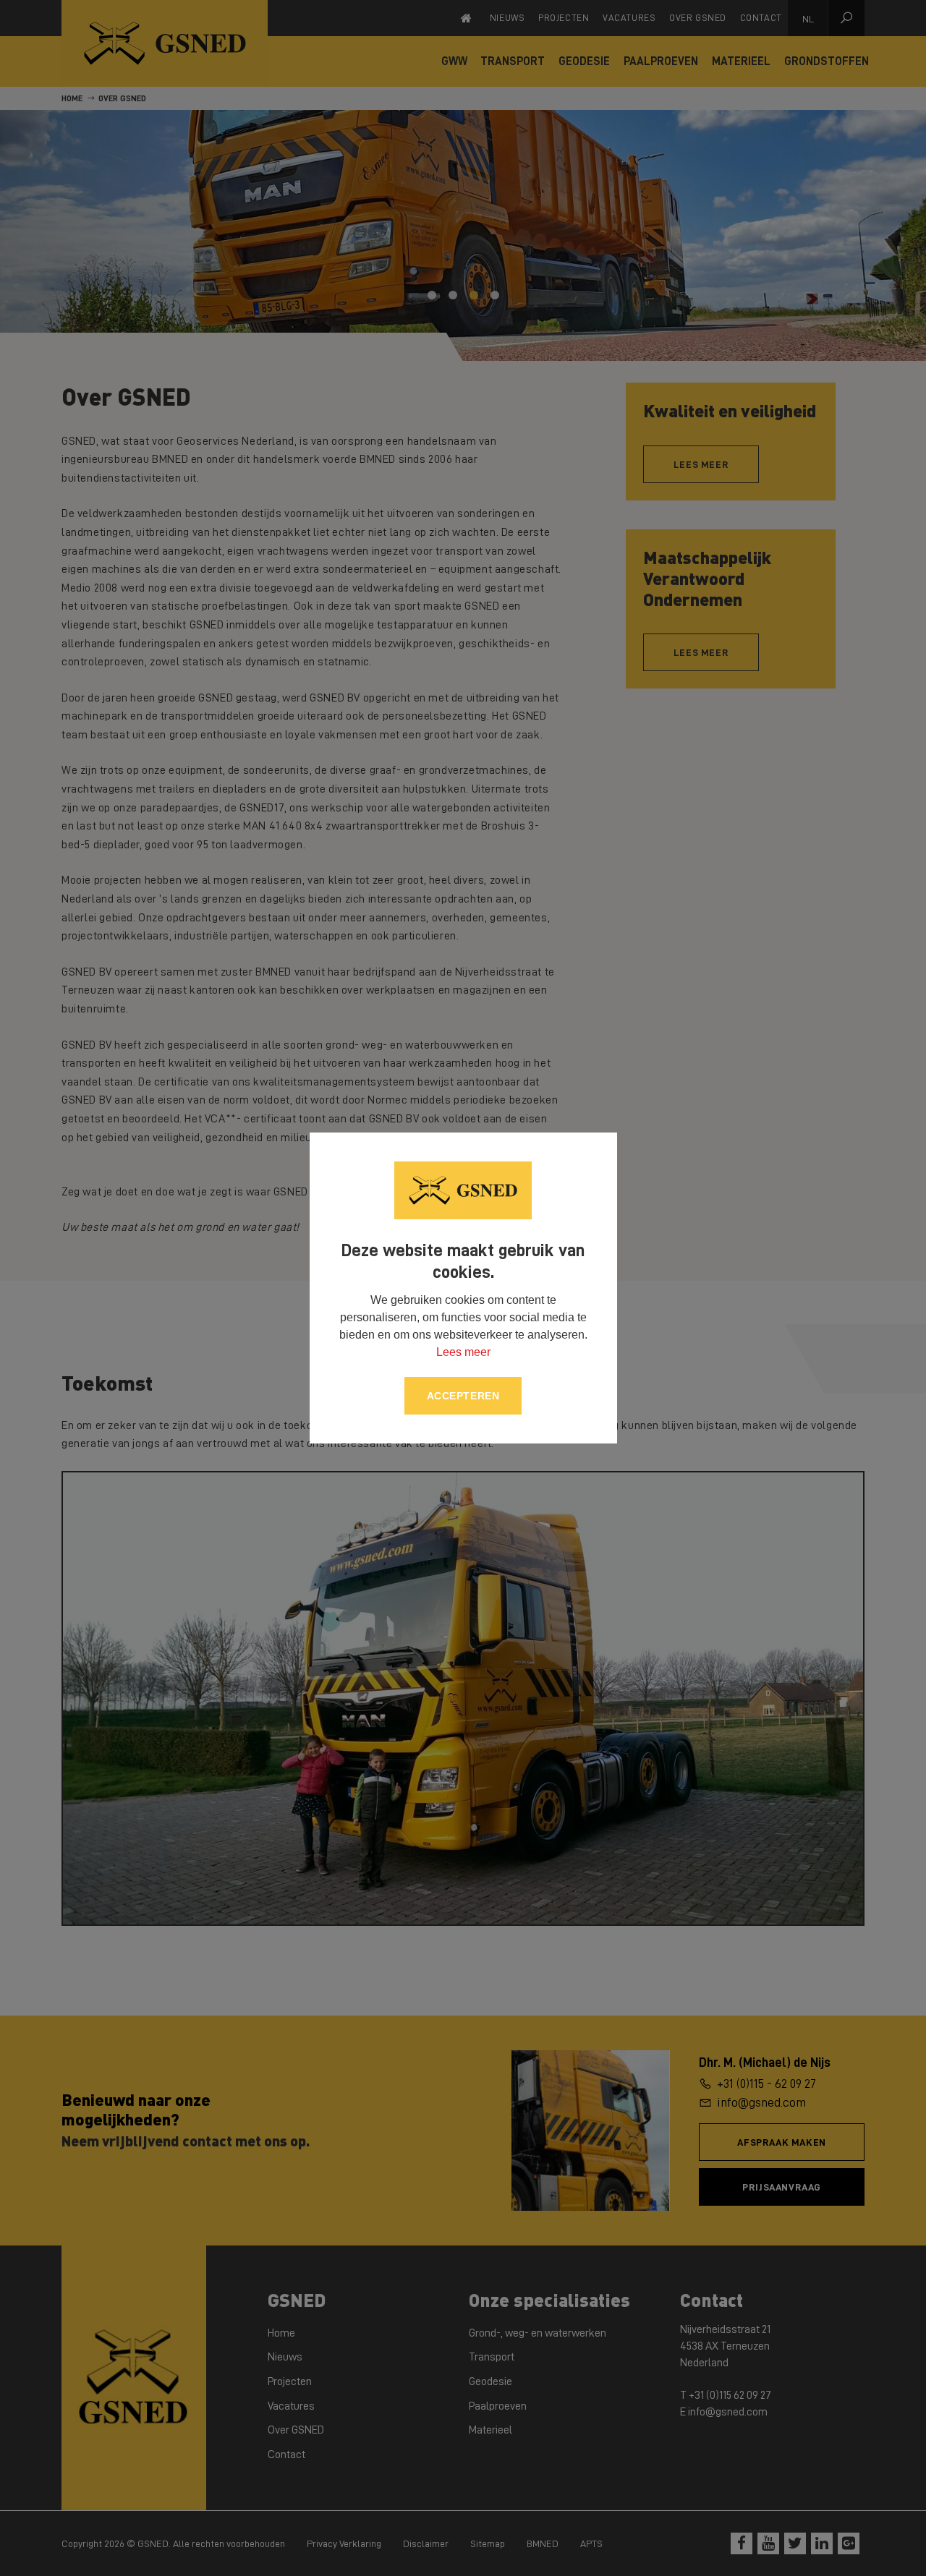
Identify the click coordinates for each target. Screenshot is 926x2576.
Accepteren (463, 1396)
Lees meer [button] (463, 1352)
